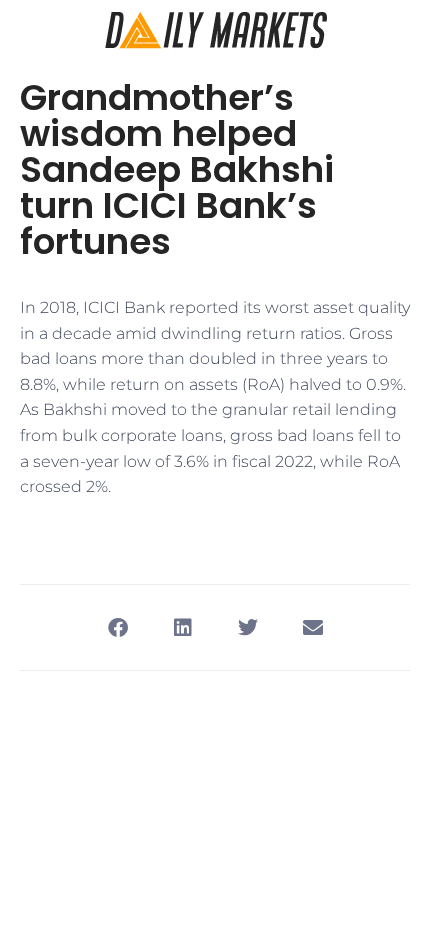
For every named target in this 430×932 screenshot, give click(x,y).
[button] (117, 627)
